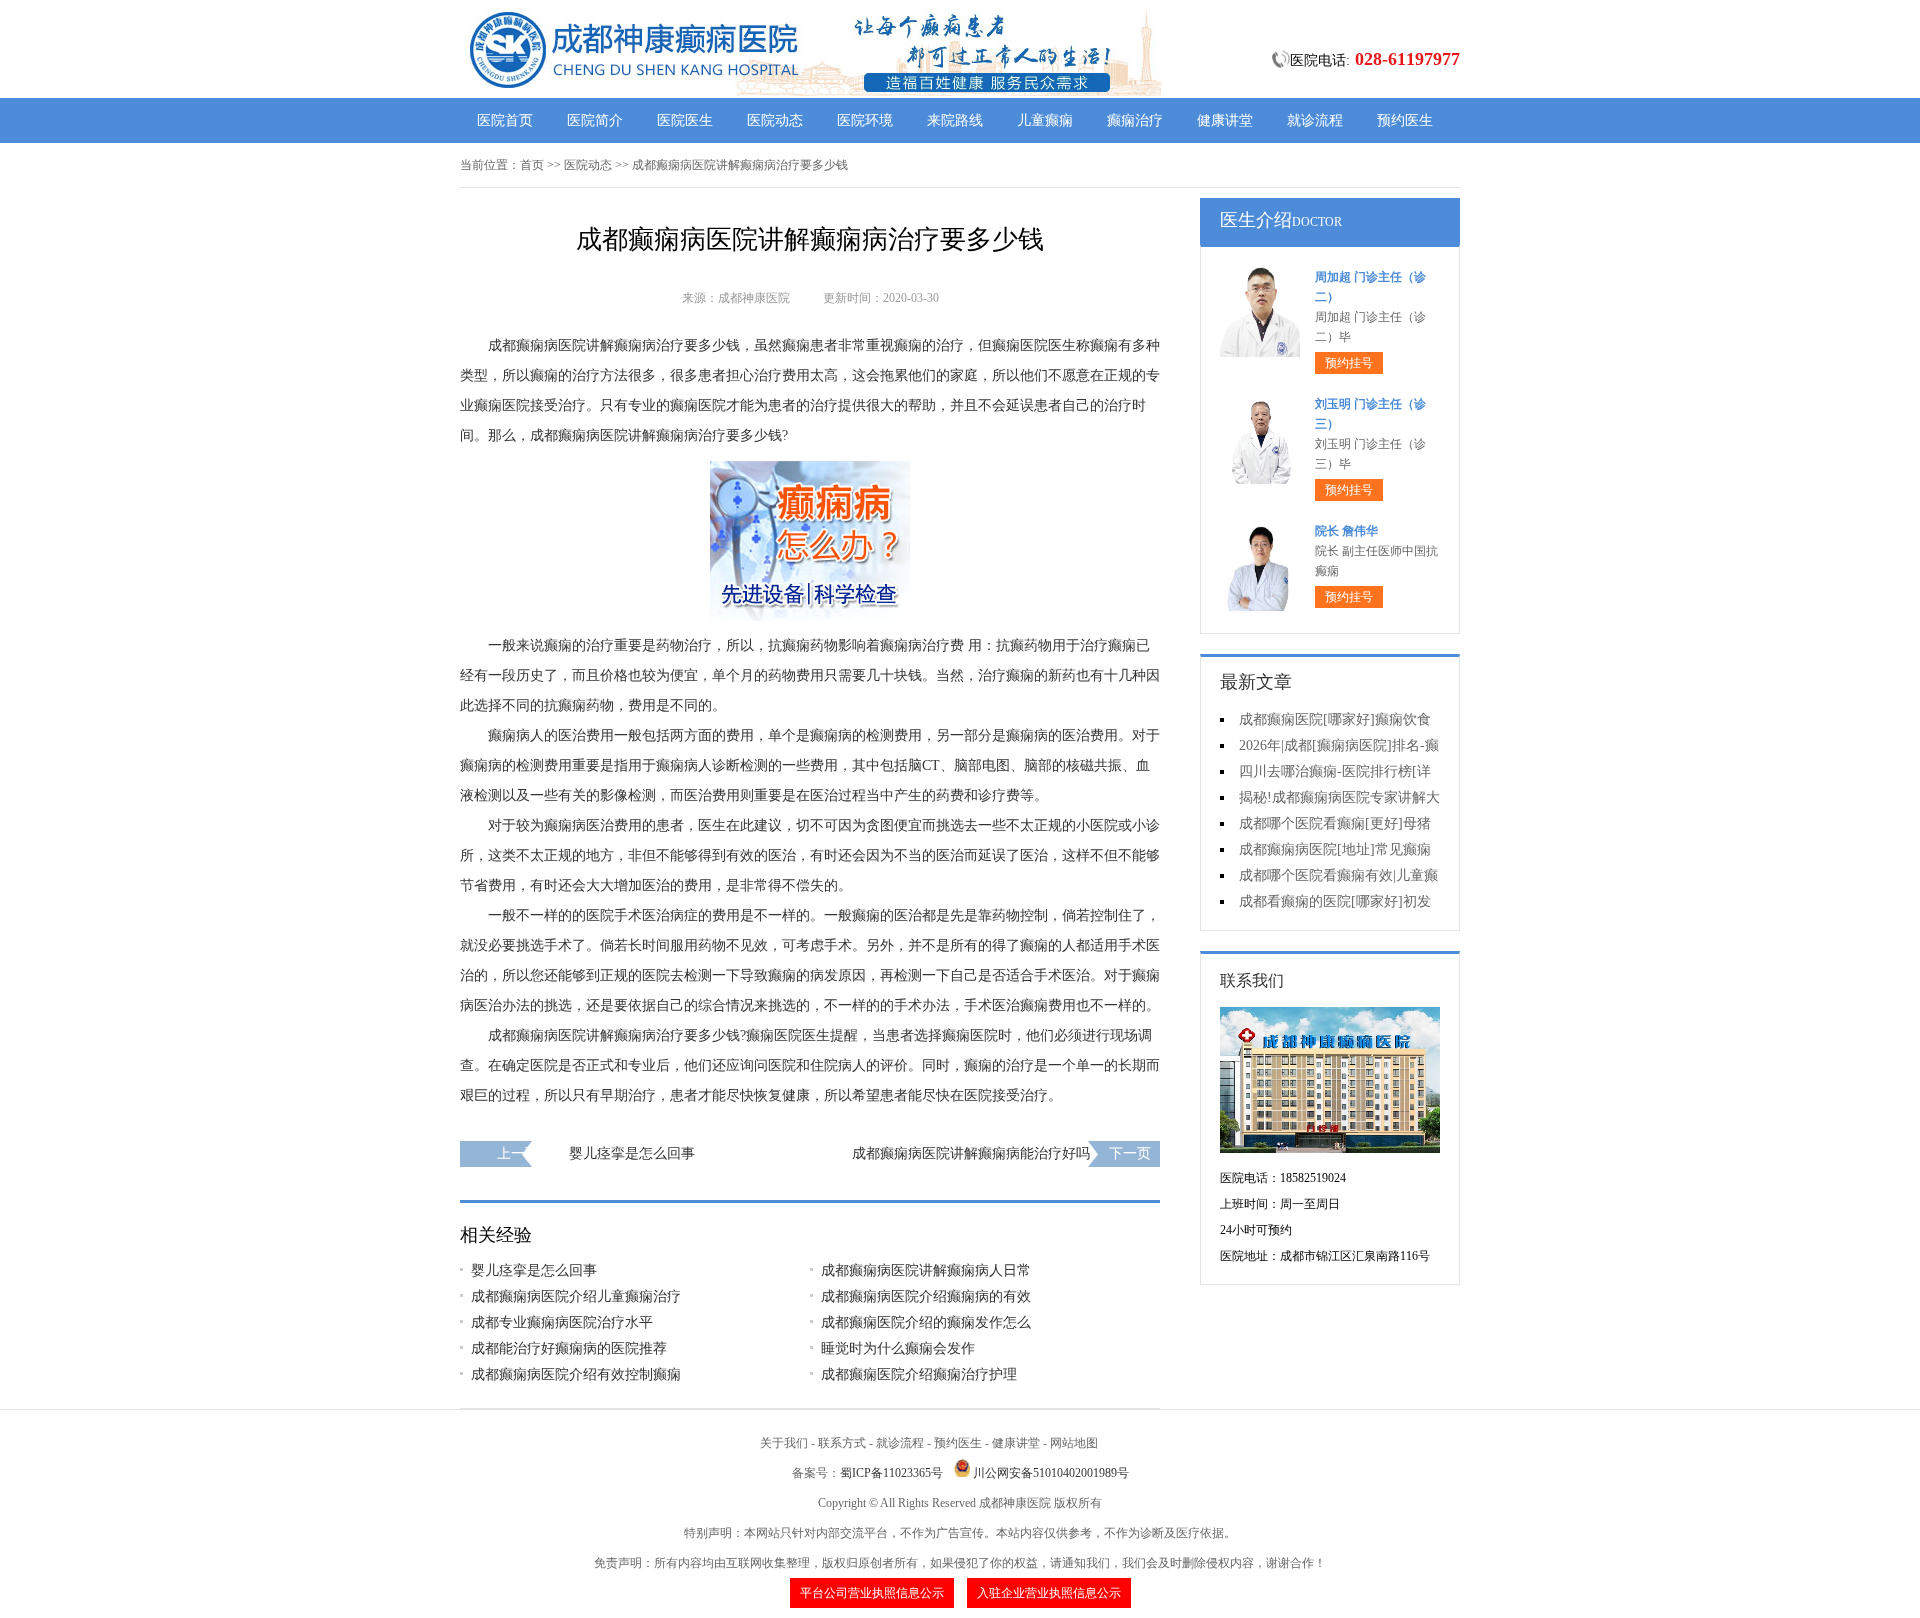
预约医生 (1405, 120)
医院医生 (685, 120)
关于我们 (784, 1443)
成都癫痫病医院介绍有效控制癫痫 (576, 1374)
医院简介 (595, 120)
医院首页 (505, 120)
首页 (532, 165)
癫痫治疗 (1135, 120)
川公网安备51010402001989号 (1051, 1473)
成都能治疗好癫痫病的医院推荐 (569, 1348)
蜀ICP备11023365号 (891, 1473)
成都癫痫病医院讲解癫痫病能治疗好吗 (971, 1153)
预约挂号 (1349, 363)
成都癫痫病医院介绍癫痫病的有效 (926, 1296)
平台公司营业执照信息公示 (872, 1593)
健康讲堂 (1225, 120)
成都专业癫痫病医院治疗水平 (562, 1322)
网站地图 (1074, 1443)
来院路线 (955, 120)
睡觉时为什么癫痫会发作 (898, 1348)
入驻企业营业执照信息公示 (1049, 1593)
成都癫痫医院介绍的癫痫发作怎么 (926, 1322)
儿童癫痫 (1045, 120)
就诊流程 (1315, 120)
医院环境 (865, 120)
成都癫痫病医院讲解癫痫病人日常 (926, 1270)
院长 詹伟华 (1346, 531)
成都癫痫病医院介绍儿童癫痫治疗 (576, 1296)
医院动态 (775, 120)
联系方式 (842, 1443)
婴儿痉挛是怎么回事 (632, 1153)
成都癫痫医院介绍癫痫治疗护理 (919, 1374)
